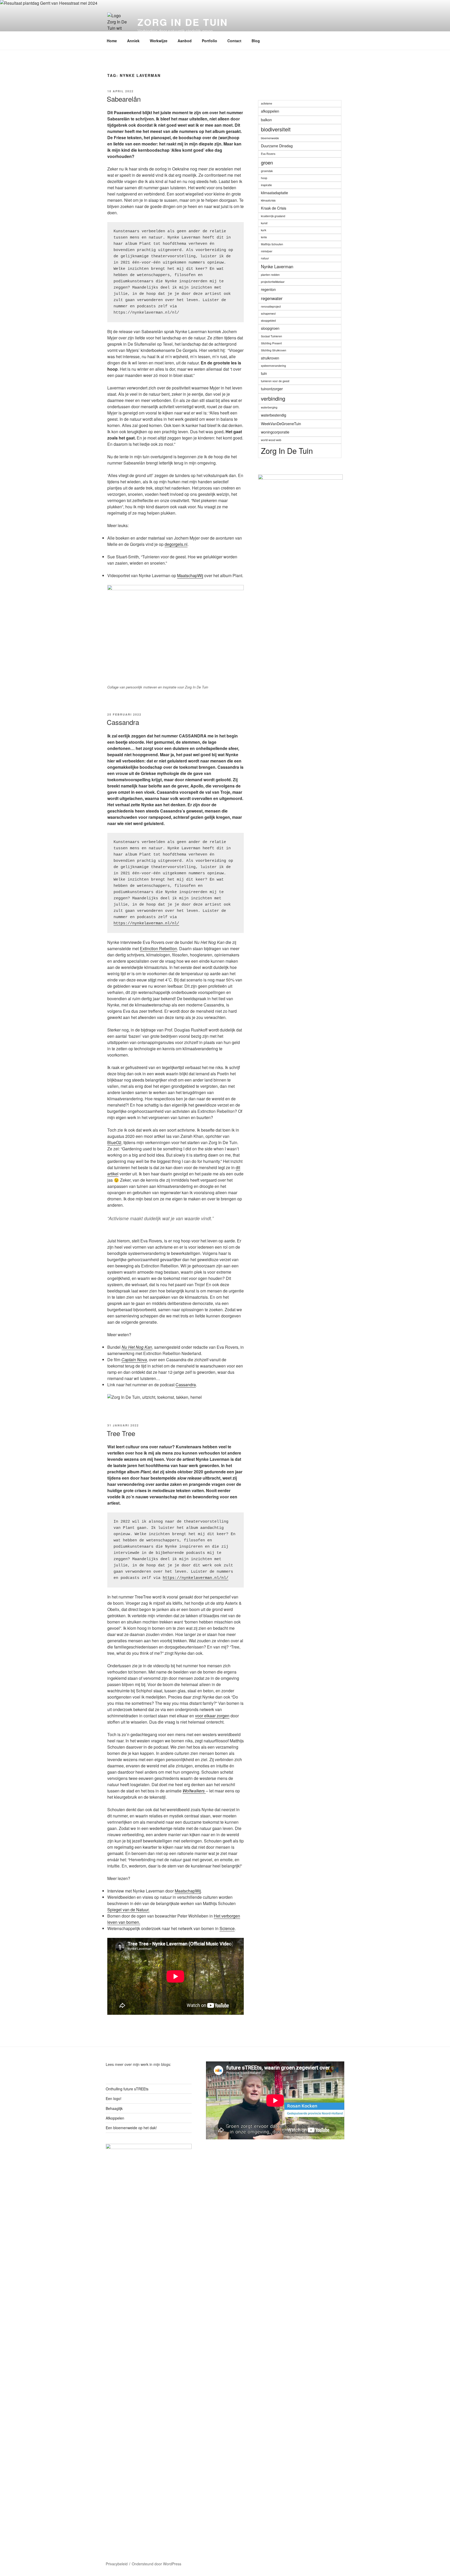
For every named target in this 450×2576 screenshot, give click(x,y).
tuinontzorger (272, 389)
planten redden (270, 275)
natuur (265, 258)
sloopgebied (268, 321)
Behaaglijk (114, 2108)
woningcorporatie (275, 432)
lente (264, 237)
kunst (264, 223)
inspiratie (266, 185)
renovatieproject (271, 306)
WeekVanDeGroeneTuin (281, 424)
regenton (268, 289)
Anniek (133, 41)
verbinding (273, 398)
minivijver (267, 251)
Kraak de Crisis (274, 208)
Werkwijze (159, 41)
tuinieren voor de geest (275, 381)
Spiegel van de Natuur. (128, 1910)
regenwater (272, 298)
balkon (266, 120)
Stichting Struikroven (274, 350)
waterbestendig (274, 415)
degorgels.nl (176, 544)
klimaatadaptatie (274, 193)
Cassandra (123, 722)
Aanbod (185, 41)
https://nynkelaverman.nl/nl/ (146, 923)
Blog (256, 41)
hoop (264, 178)
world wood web (271, 440)
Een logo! (114, 2098)
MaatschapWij (190, 575)
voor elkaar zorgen (212, 1716)
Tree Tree (121, 1433)
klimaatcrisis (268, 200)
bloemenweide (270, 138)
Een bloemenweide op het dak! (131, 2128)
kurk (264, 230)
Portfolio (210, 41)
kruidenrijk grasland (273, 216)
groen (267, 162)
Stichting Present (271, 343)
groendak (267, 171)
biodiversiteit (276, 129)
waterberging (269, 407)
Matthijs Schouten (272, 244)
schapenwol (268, 313)
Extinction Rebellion (158, 948)
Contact (234, 41)
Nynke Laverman (277, 266)
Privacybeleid (117, 2564)
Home (112, 41)
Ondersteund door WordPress (157, 2564)
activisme (267, 103)
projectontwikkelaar (273, 282)
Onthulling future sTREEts (127, 2089)
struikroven (270, 358)
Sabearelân (124, 99)
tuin (264, 373)
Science (227, 1928)
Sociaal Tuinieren (271, 336)
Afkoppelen (115, 2118)
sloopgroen (270, 328)
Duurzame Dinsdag (277, 146)
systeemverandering (273, 366)
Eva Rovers (268, 154)
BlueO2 (114, 1142)
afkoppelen (270, 111)
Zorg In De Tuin (183, 22)
